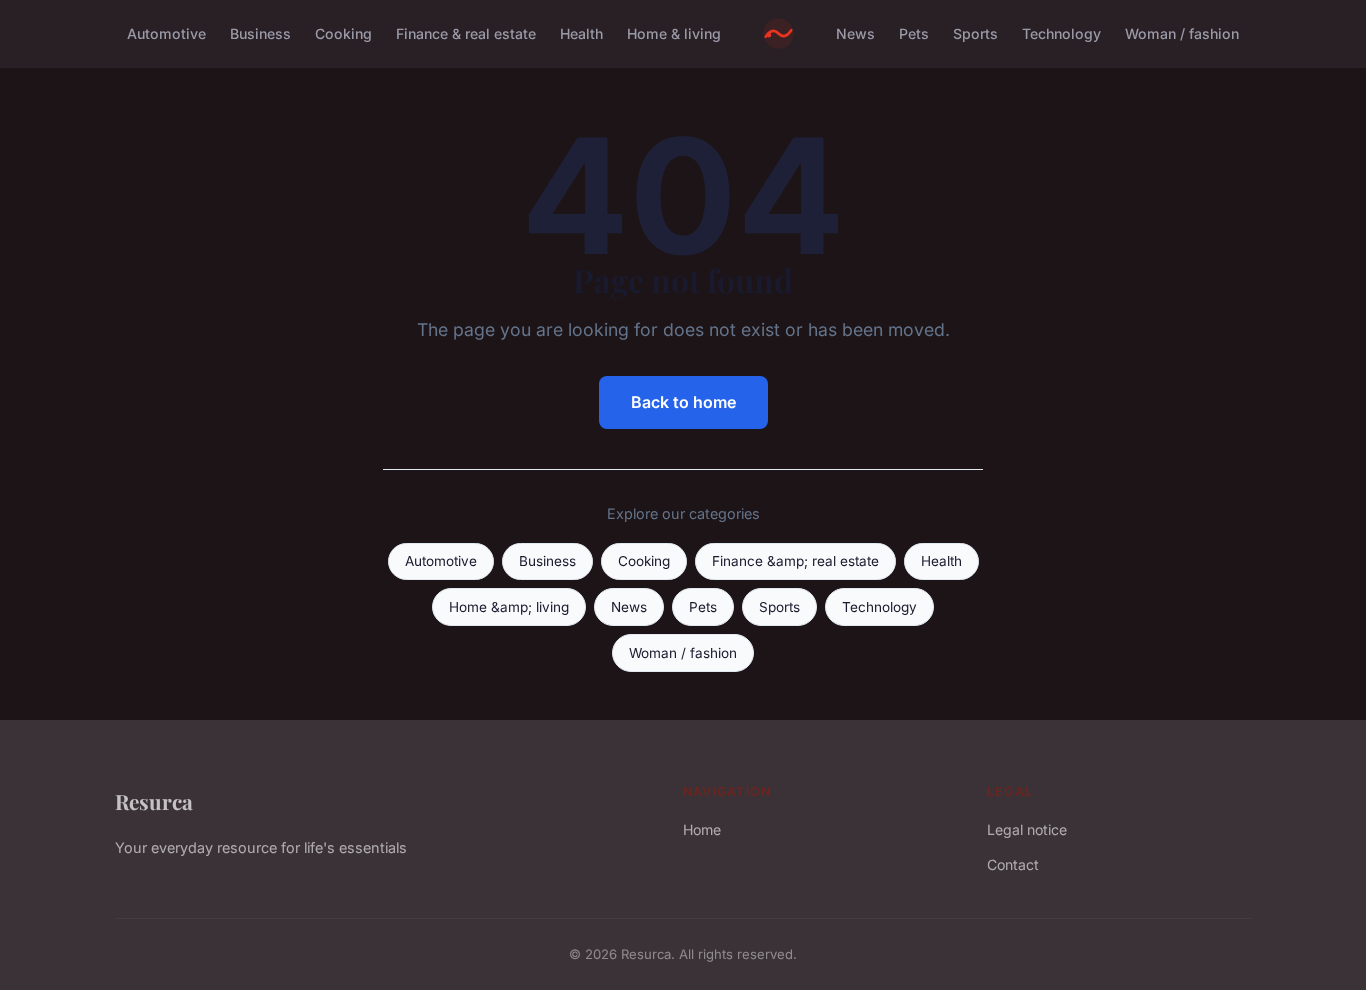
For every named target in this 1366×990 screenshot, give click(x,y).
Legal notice (1027, 829)
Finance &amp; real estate (795, 561)
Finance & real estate (466, 33)
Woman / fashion (1182, 33)
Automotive (166, 33)
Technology (1061, 33)
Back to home (683, 402)
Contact (1013, 864)
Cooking (343, 33)
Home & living (674, 33)
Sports (975, 33)
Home (702, 829)
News (855, 33)
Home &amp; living (509, 607)
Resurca (154, 801)
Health (581, 33)
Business (260, 33)
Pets (914, 33)
